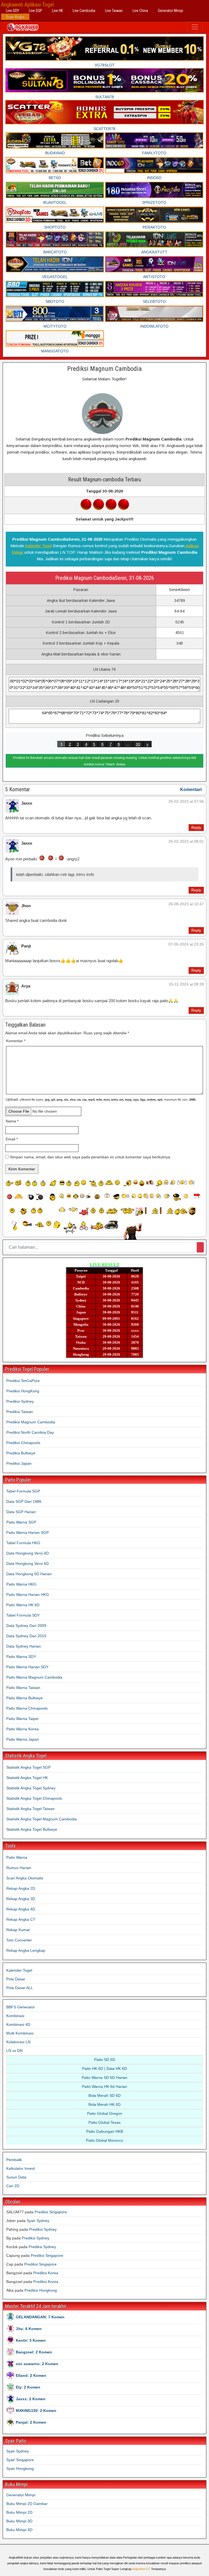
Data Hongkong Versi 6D (27, 1564)
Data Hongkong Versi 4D (27, 1553)
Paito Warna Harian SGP (27, 1532)
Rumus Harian (19, 1868)
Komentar (16, 1041)
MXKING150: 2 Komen (36, 2411)
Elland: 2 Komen (31, 2375)
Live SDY (13, 11)
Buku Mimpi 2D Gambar (27, 2504)
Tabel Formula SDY (23, 1615)
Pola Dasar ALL (20, 1988)
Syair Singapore (20, 2460)
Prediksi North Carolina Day (30, 1432)
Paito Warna (17, 1857)
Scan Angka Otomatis (25, 1878)
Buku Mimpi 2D (19, 2512)
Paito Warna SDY (21, 1657)
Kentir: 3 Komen (31, 2340)
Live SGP (36, 11)
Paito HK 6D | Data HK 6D (104, 2069)
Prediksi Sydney (20, 1401)
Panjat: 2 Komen (31, 2422)
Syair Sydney (38, 2221)
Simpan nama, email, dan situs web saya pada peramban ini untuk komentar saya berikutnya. (90, 1157)
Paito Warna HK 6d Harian (104, 2086)
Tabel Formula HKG (23, 1543)
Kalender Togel (38, 546)
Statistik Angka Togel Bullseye (32, 1829)
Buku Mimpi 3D (19, 2521)
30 (138, 744)
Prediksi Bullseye (21, 1453)
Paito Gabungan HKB (105, 2131)
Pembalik (14, 2160)
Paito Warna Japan (23, 1739)
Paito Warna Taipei (22, 1719)
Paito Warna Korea (22, 1729)
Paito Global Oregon (105, 2113)
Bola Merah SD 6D (104, 2095)
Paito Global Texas (104, 2122)
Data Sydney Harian (24, 1646)
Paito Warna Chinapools (27, 1708)
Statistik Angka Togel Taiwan (30, 1809)
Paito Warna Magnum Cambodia (34, 1677)
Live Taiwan (114, 11)
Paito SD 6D (105, 2060)
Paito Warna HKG (21, 1584)
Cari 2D (13, 2186)
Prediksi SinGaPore (23, 1381)
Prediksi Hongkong (41, 2290)
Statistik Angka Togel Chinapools (34, 1798)
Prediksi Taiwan (20, 1412)
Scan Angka (15, 17)
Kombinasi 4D (18, 2024)
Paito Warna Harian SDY (27, 1667)
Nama (12, 1121)
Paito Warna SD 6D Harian (104, 2078)
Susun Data (16, 2177)
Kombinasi (15, 2016)
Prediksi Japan (19, 1463)
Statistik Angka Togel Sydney (31, 1788)
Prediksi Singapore (51, 2212)
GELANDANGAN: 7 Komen (40, 2317)
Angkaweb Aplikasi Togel (27, 5)
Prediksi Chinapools (23, 1443)
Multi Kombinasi (20, 2033)
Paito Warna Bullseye (24, 1698)
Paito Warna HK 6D (23, 1605)
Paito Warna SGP (21, 1522)
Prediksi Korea (46, 2273)
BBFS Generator (21, 2007)
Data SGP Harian (21, 1512)
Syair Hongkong (20, 2469)
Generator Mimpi (170, 11)
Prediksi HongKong (23, 1391)
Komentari (191, 790)
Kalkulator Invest (21, 2168)
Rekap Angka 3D (21, 1899)
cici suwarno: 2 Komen (37, 2364)
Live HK (57, 11)
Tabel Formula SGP (23, 1491)
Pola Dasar (16, 1979)
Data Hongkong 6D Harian (29, 1574)
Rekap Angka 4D (21, 1909)
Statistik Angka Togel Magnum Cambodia (42, 1819)
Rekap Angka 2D (21, 1888)
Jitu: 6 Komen (29, 2329)
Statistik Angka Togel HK (27, 1778)
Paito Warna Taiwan (23, 1688)
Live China (140, 11)
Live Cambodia (84, 11)
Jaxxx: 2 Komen (31, 2399)
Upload (101, 1099)
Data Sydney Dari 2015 (26, 1636)
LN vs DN (14, 2051)
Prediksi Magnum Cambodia (104, 369)
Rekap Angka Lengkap (26, 1950)
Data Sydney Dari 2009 (26, 1626)
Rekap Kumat (18, 1930)
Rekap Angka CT (21, 1919)
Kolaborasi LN (18, 2042)
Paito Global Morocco (104, 2140)
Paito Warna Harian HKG (28, 1595)
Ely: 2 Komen (28, 2387)
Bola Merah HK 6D (104, 2104)
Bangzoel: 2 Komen (34, 2352)
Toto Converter (19, 1940)
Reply (196, 827)
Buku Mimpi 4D (19, 2530)
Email (12, 1139)
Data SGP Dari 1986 (24, 1501)
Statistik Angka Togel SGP (28, 1767)
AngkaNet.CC (141, 2569)
